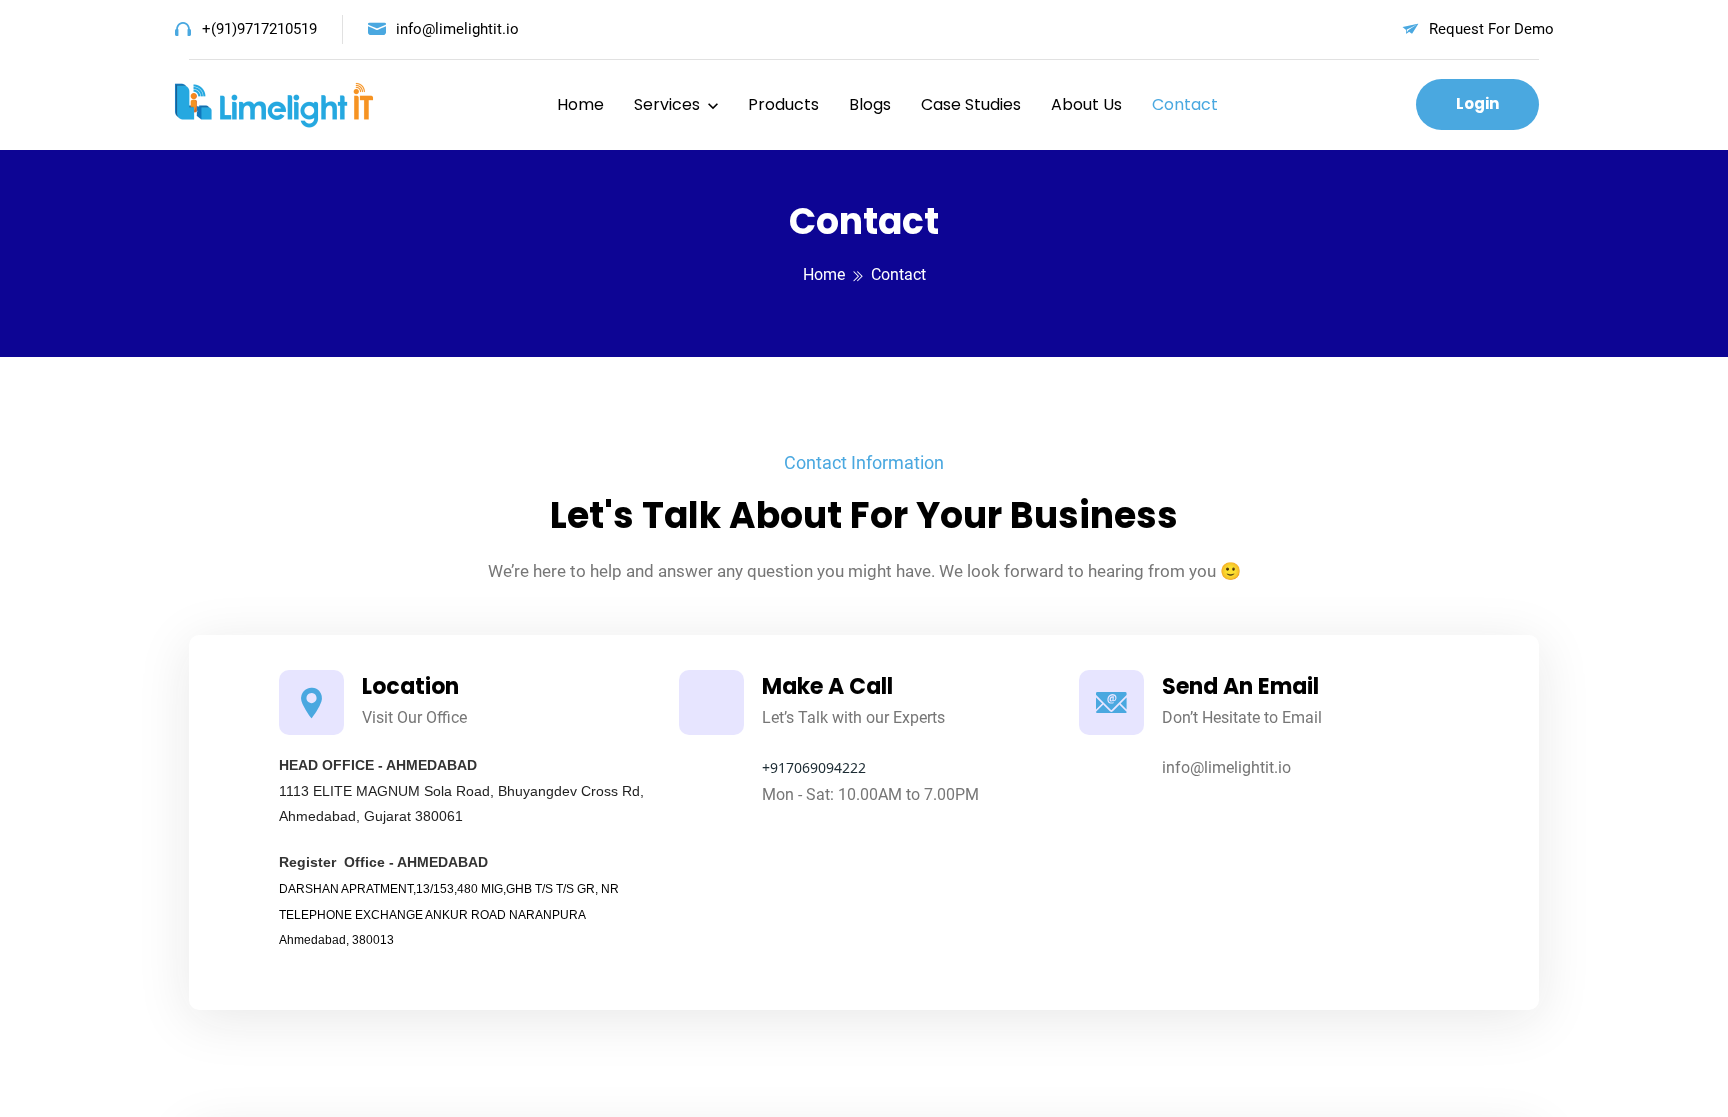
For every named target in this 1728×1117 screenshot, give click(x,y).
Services (667, 104)
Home (580, 104)
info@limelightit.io (457, 29)
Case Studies (971, 104)
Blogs (870, 104)
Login (1477, 103)
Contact (1185, 104)
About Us (1086, 104)
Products (783, 104)
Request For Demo (1491, 29)
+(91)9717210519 (259, 29)
